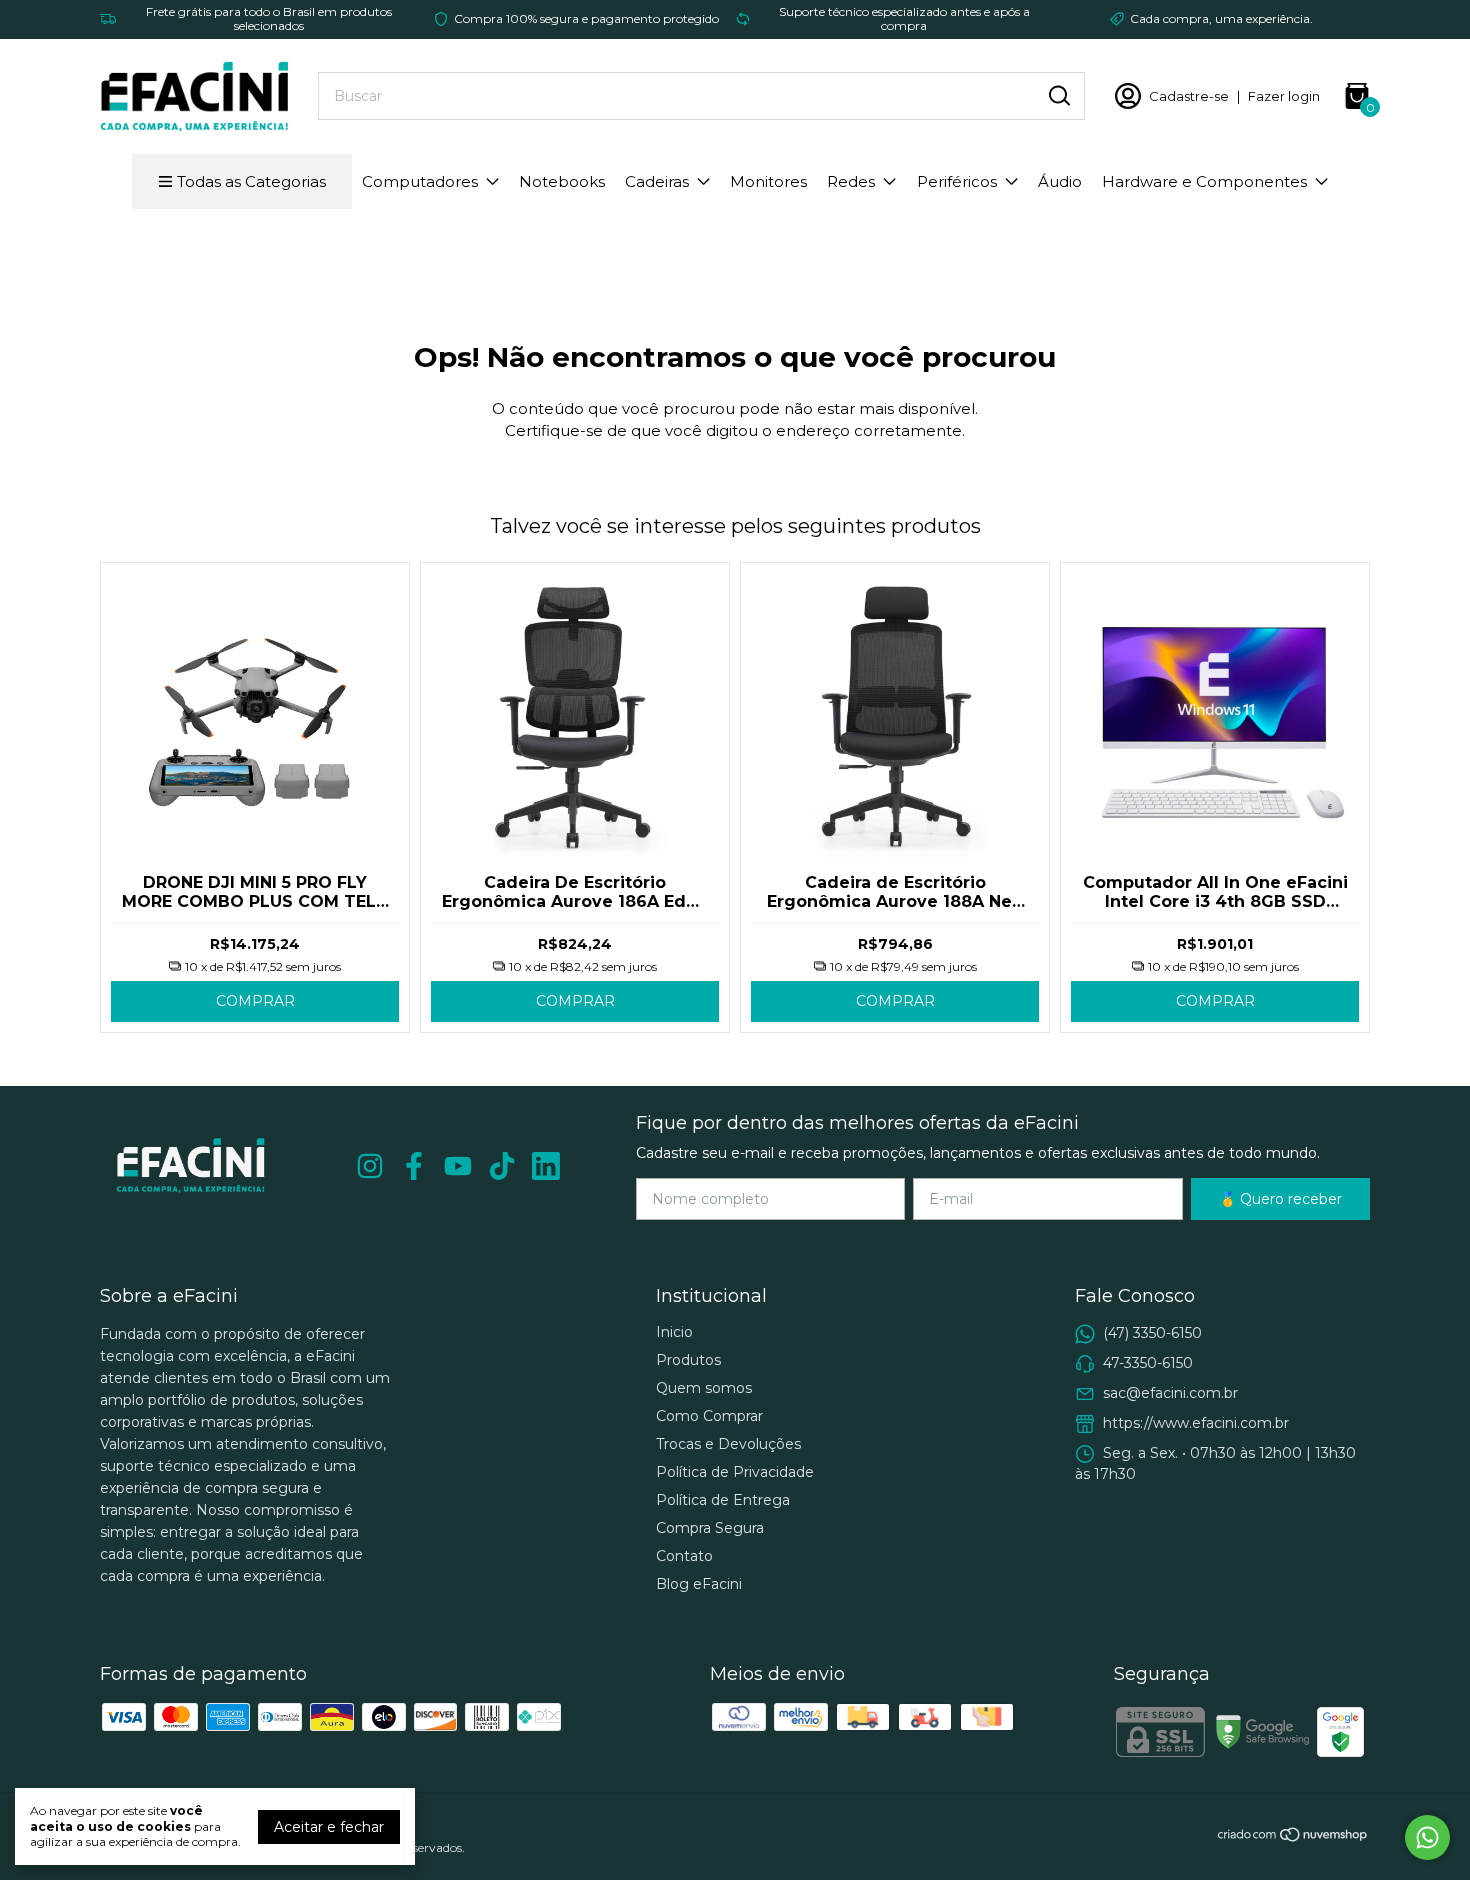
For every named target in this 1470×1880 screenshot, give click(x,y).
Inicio (674, 1332)
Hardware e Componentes (1204, 181)
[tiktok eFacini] (502, 1166)
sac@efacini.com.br (1170, 1393)
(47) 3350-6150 (1152, 1333)
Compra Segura (710, 1528)
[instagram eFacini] (370, 1166)
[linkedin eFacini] (546, 1166)
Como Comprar (709, 1416)
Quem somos (704, 1388)
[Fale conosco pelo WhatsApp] (1427, 1837)
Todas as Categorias (251, 181)
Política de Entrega (723, 1500)
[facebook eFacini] (414, 1166)
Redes (851, 181)
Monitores (768, 181)
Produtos (688, 1360)
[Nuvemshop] (1293, 1838)
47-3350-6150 (1148, 1363)
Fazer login (1284, 96)
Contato (684, 1556)
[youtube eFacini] (458, 1166)
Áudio (1060, 181)
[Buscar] (1058, 95)
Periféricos (957, 181)
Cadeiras (657, 181)
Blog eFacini (699, 1584)
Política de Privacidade (735, 1472)
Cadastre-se (1189, 96)
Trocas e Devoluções (728, 1444)
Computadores (420, 181)
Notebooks (562, 181)
